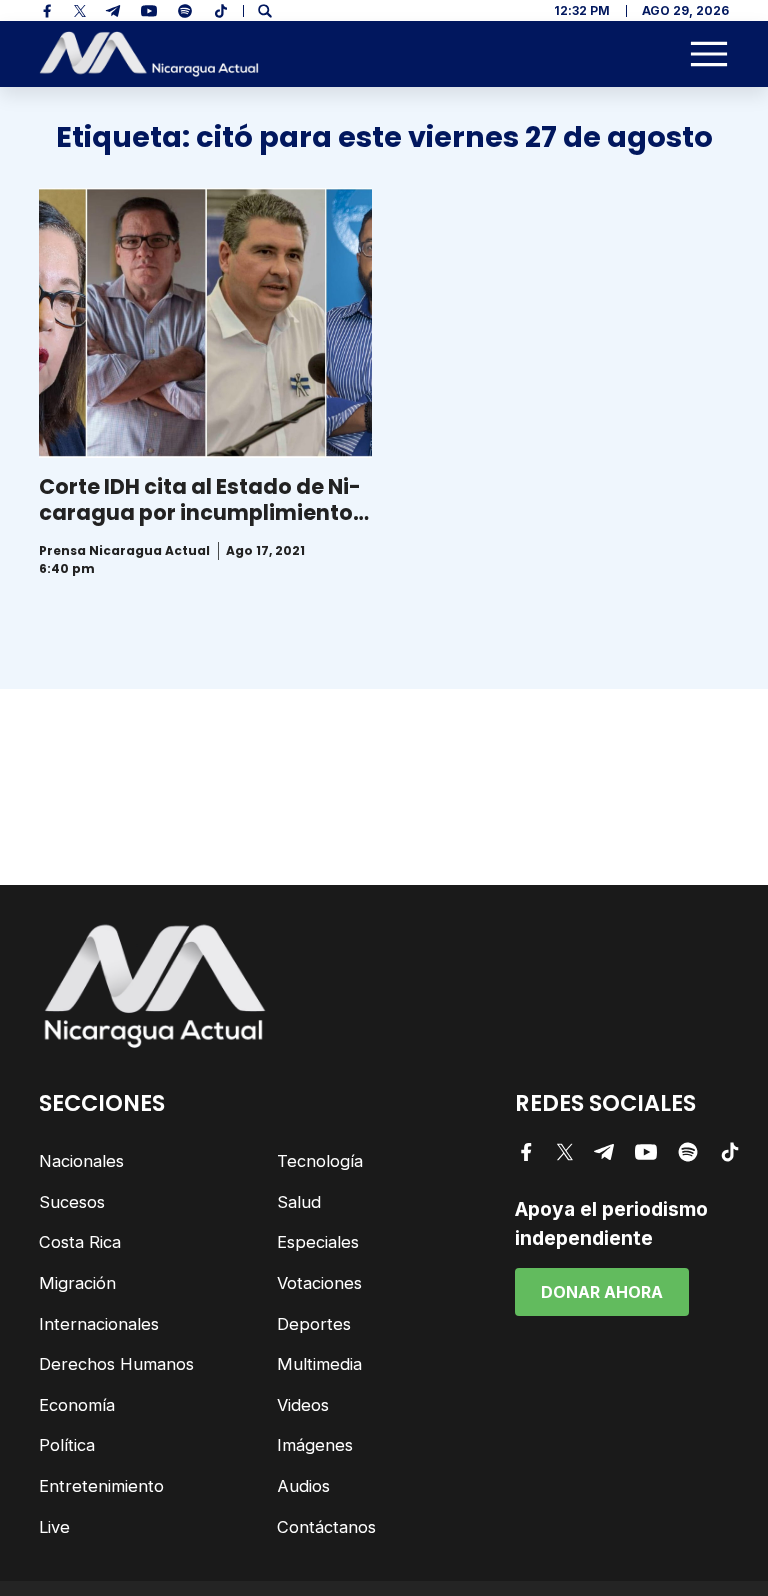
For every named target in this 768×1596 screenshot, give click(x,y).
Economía (77, 1405)
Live (54, 1527)
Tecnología (320, 1161)
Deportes (314, 1324)
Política (67, 1445)
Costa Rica (80, 1242)
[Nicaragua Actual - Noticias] (149, 54)
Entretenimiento (101, 1486)
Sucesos (72, 1202)
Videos (303, 1405)
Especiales (318, 1242)
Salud (299, 1202)
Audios (303, 1486)
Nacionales (81, 1161)
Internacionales (99, 1324)
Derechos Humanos (116, 1364)
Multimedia (319, 1364)
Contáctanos (326, 1527)
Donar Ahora (602, 1292)
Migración (77, 1283)
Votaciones (319, 1283)
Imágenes (315, 1445)
